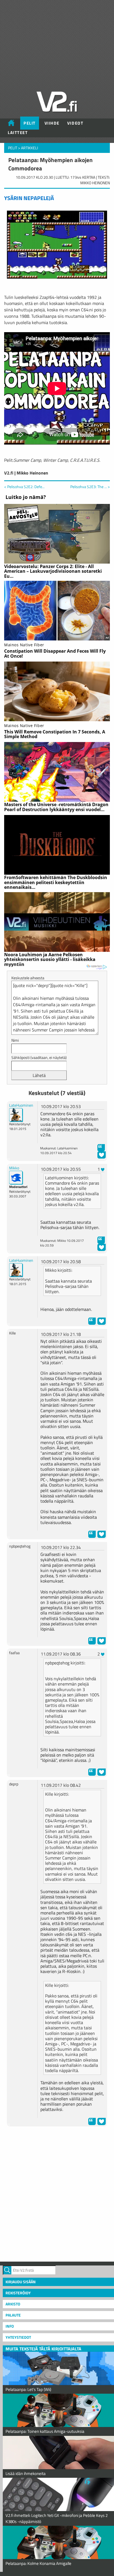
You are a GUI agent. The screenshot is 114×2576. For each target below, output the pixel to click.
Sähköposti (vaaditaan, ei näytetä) (39, 1057)
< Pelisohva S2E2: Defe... (24, 487)
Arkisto (13, 2304)
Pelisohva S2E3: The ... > (90, 487)
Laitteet (18, 133)
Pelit (30, 123)
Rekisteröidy (18, 2293)
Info (10, 2326)
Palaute (13, 2315)
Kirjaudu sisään (21, 2282)
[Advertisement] (57, 2193)
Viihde (52, 123)
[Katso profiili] (16, 1115)
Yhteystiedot (18, 2337)
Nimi (15, 1040)
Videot (75, 123)
